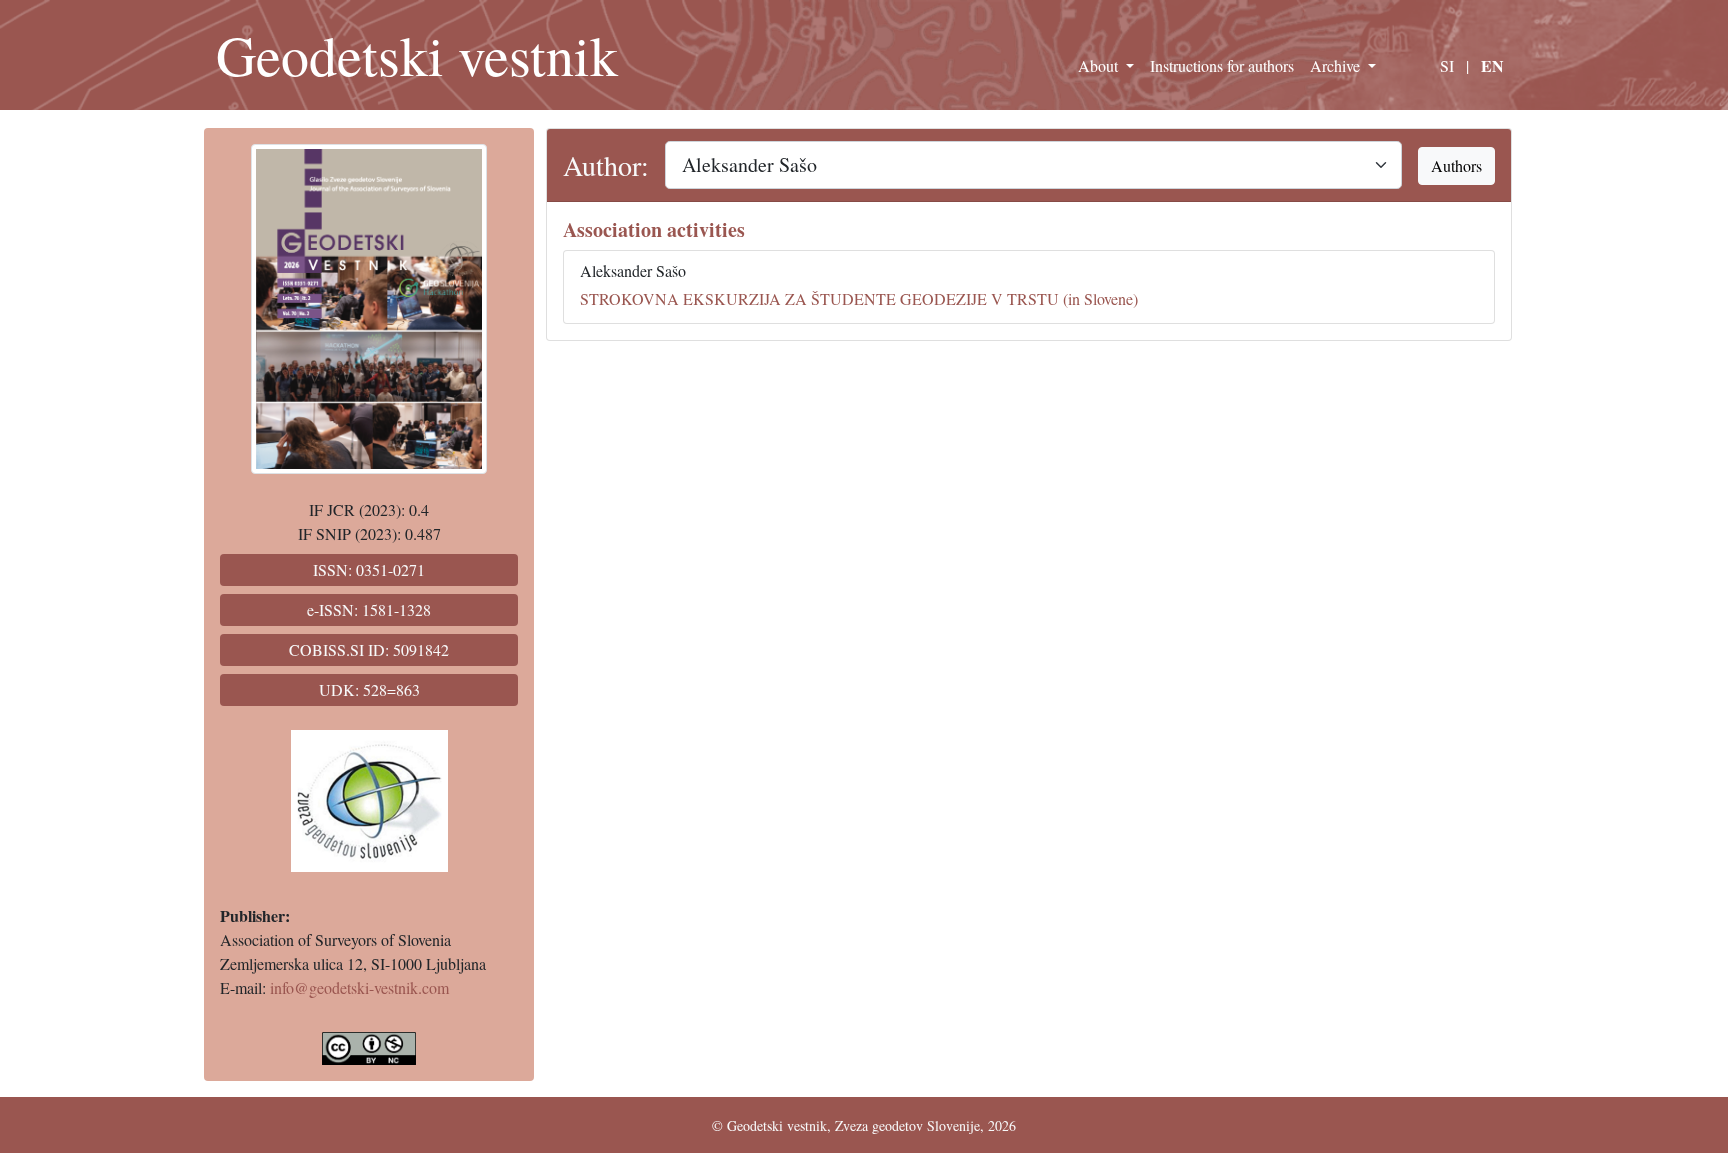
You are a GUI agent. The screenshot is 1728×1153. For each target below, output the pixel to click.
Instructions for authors (1222, 65)
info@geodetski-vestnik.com (359, 987)
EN (1492, 65)
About (1100, 65)
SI (1447, 65)
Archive (1337, 65)
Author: (606, 165)
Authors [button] (1456, 165)
